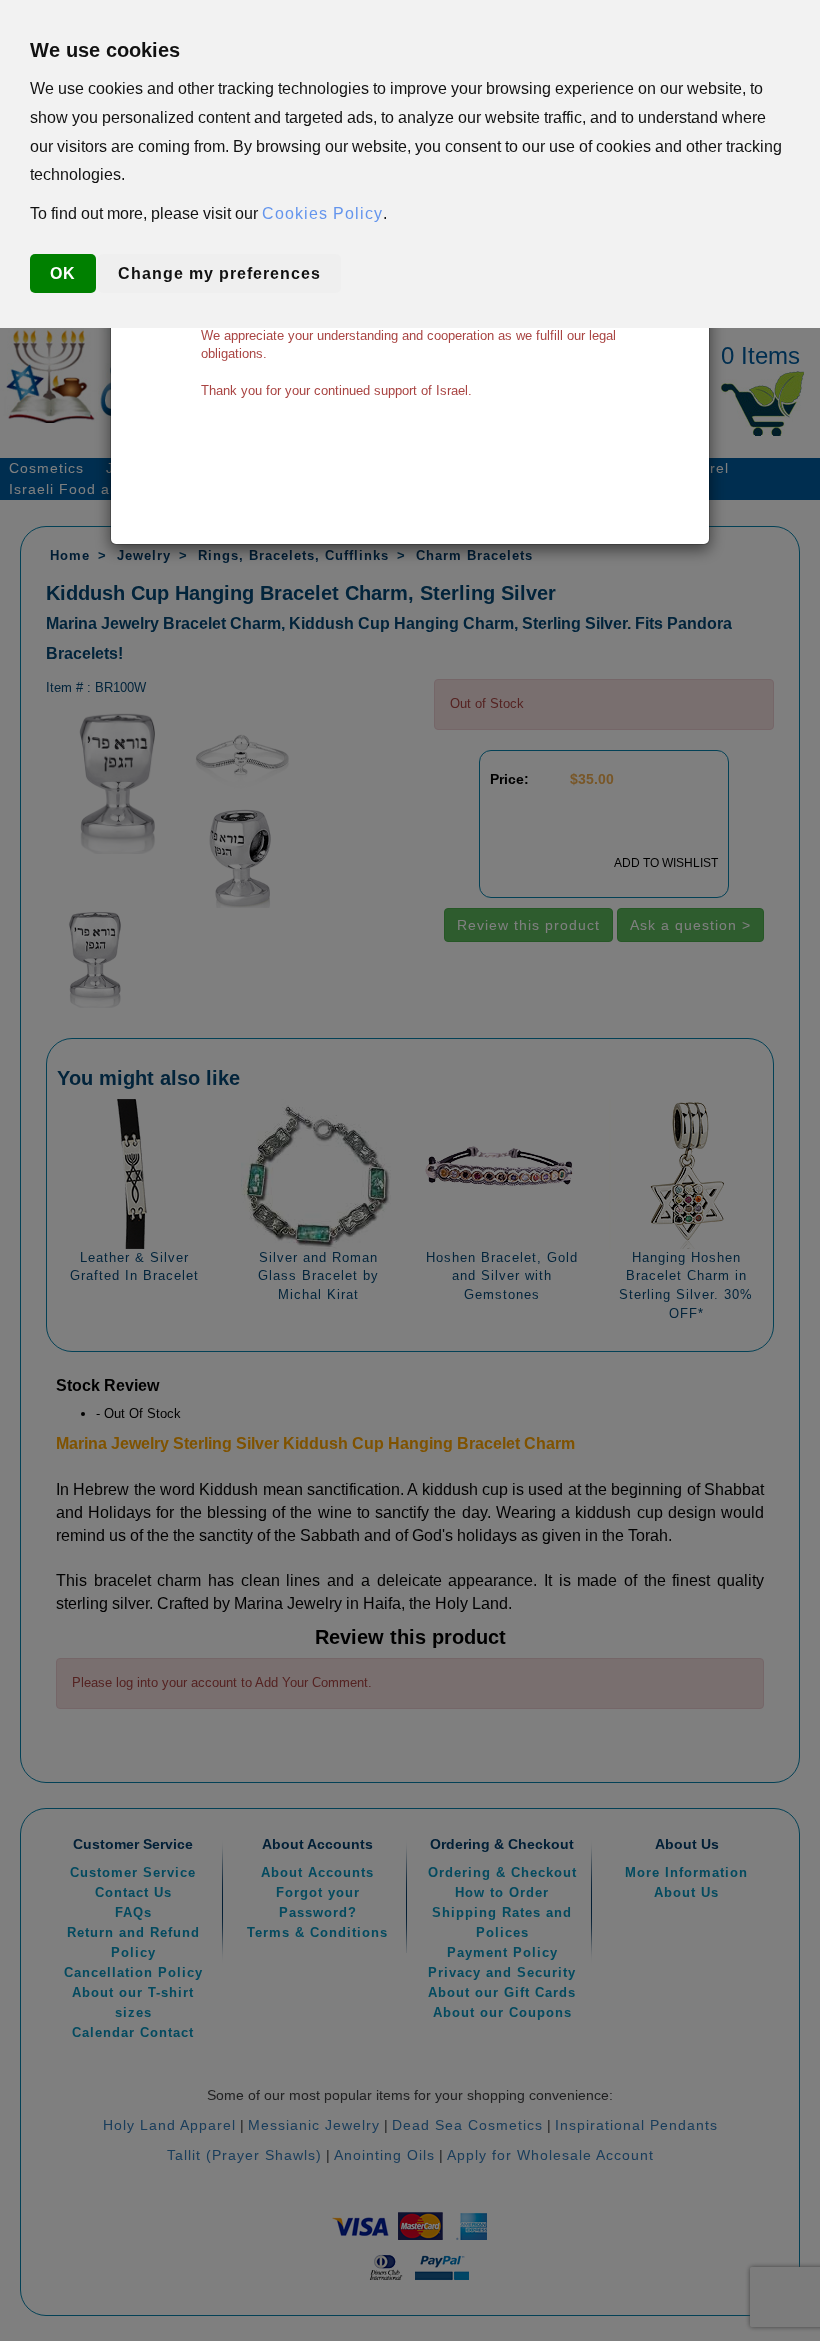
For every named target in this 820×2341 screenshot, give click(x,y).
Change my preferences (219, 273)
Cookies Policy (322, 213)
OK (63, 273)
